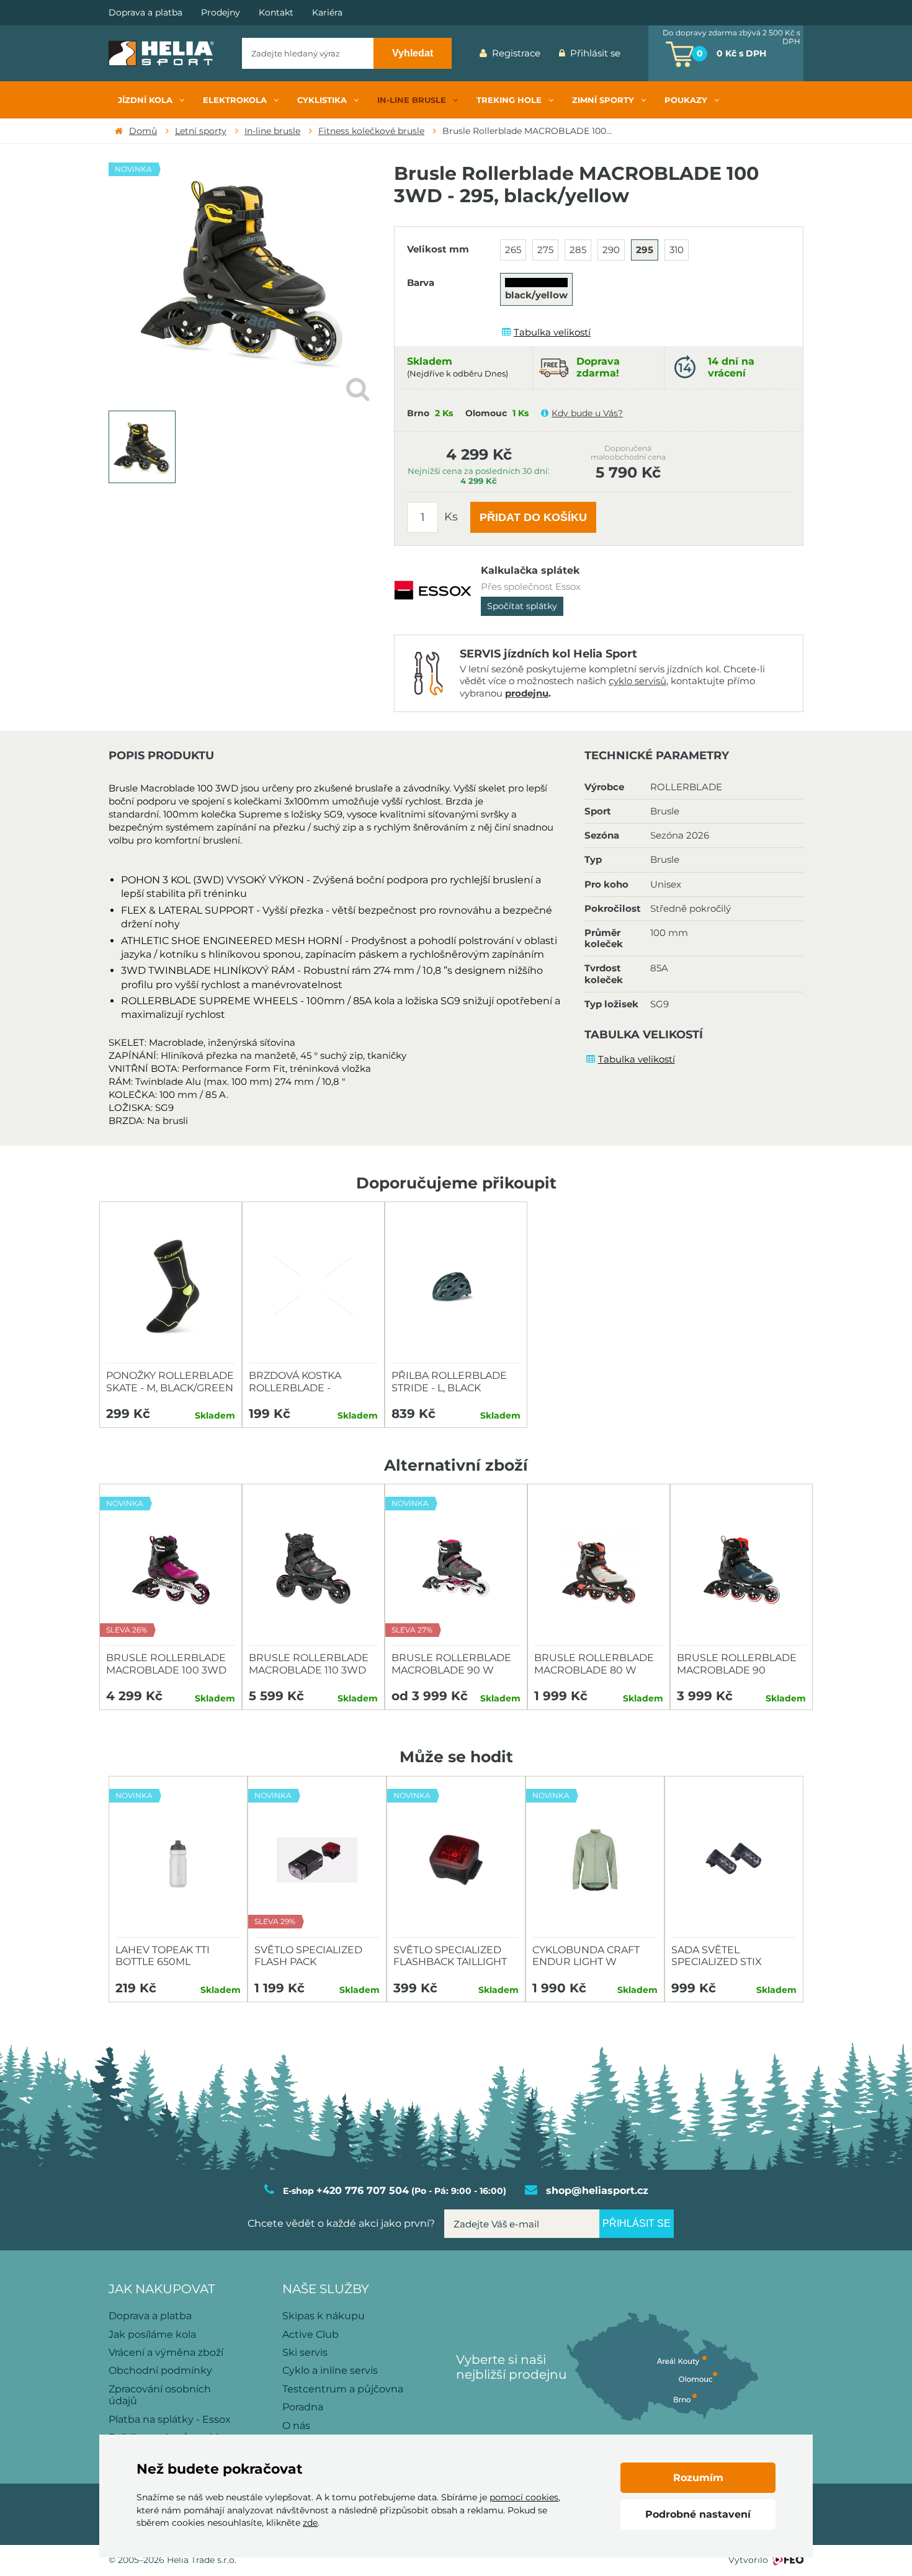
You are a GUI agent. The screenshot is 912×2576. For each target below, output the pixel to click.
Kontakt (276, 13)
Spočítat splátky (522, 606)
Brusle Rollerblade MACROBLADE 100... (527, 131)
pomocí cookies (524, 2497)
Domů (143, 131)
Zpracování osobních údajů (160, 2395)
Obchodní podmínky (160, 2370)
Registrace (516, 53)
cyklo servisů (637, 681)
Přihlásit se (595, 53)
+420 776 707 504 (363, 2190)
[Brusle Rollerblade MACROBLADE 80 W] (599, 1568)
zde (310, 2523)
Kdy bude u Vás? (587, 413)
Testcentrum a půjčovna (343, 2389)
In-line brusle (272, 131)
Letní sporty (201, 131)
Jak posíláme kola (152, 2334)
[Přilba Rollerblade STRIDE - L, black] (456, 1286)
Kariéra (327, 13)
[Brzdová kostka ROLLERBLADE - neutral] (313, 1286)
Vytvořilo (748, 2560)
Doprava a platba (145, 13)
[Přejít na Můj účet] (639, 53)
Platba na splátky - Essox (170, 2419)
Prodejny (221, 13)
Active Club (311, 2334)
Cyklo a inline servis (330, 2370)
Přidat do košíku (533, 517)
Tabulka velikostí (552, 332)
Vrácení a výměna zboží (166, 2352)
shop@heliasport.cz (597, 2190)
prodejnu (527, 693)
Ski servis (305, 2352)
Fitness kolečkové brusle (371, 131)
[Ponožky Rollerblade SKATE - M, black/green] (171, 1286)
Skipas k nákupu (324, 2316)
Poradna (303, 2407)
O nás (296, 2426)
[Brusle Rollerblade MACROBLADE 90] (741, 1568)
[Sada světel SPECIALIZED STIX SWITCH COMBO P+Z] (734, 1860)
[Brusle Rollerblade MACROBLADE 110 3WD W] (313, 1568)
